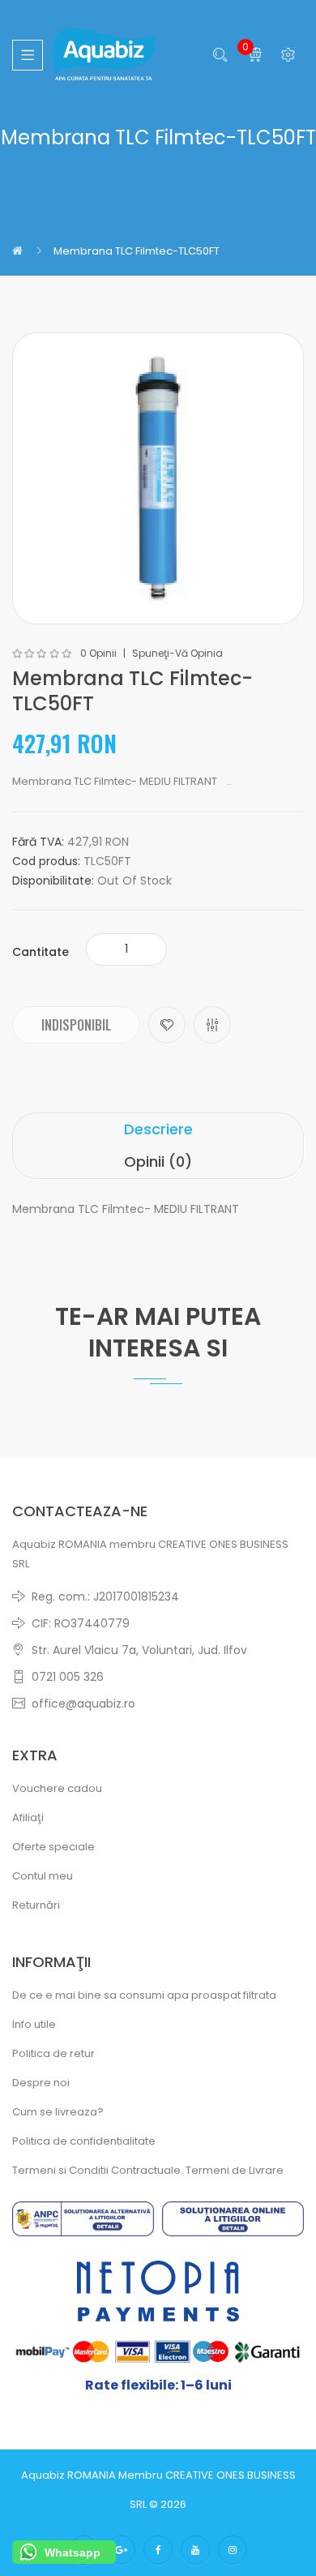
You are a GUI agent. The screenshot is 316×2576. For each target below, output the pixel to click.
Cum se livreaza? (58, 2112)
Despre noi (41, 2083)
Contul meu (43, 1876)
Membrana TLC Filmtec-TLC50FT (137, 251)
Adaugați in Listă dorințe (167, 1025)
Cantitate (41, 952)
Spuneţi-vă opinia (177, 654)
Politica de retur (53, 2053)
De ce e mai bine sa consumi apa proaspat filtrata (144, 1995)
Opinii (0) (158, 1162)
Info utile (34, 2024)
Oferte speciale (53, 1847)
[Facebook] (158, 2550)
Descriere (158, 1129)
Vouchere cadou (57, 1788)
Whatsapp (73, 2552)
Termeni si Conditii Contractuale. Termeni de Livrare (148, 2170)
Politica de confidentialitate (84, 2141)
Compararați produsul (212, 1025)
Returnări (36, 1905)
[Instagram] (233, 2550)
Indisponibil (76, 1025)
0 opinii (98, 654)
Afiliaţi (28, 1817)
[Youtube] (195, 2550)
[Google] (121, 2550)
